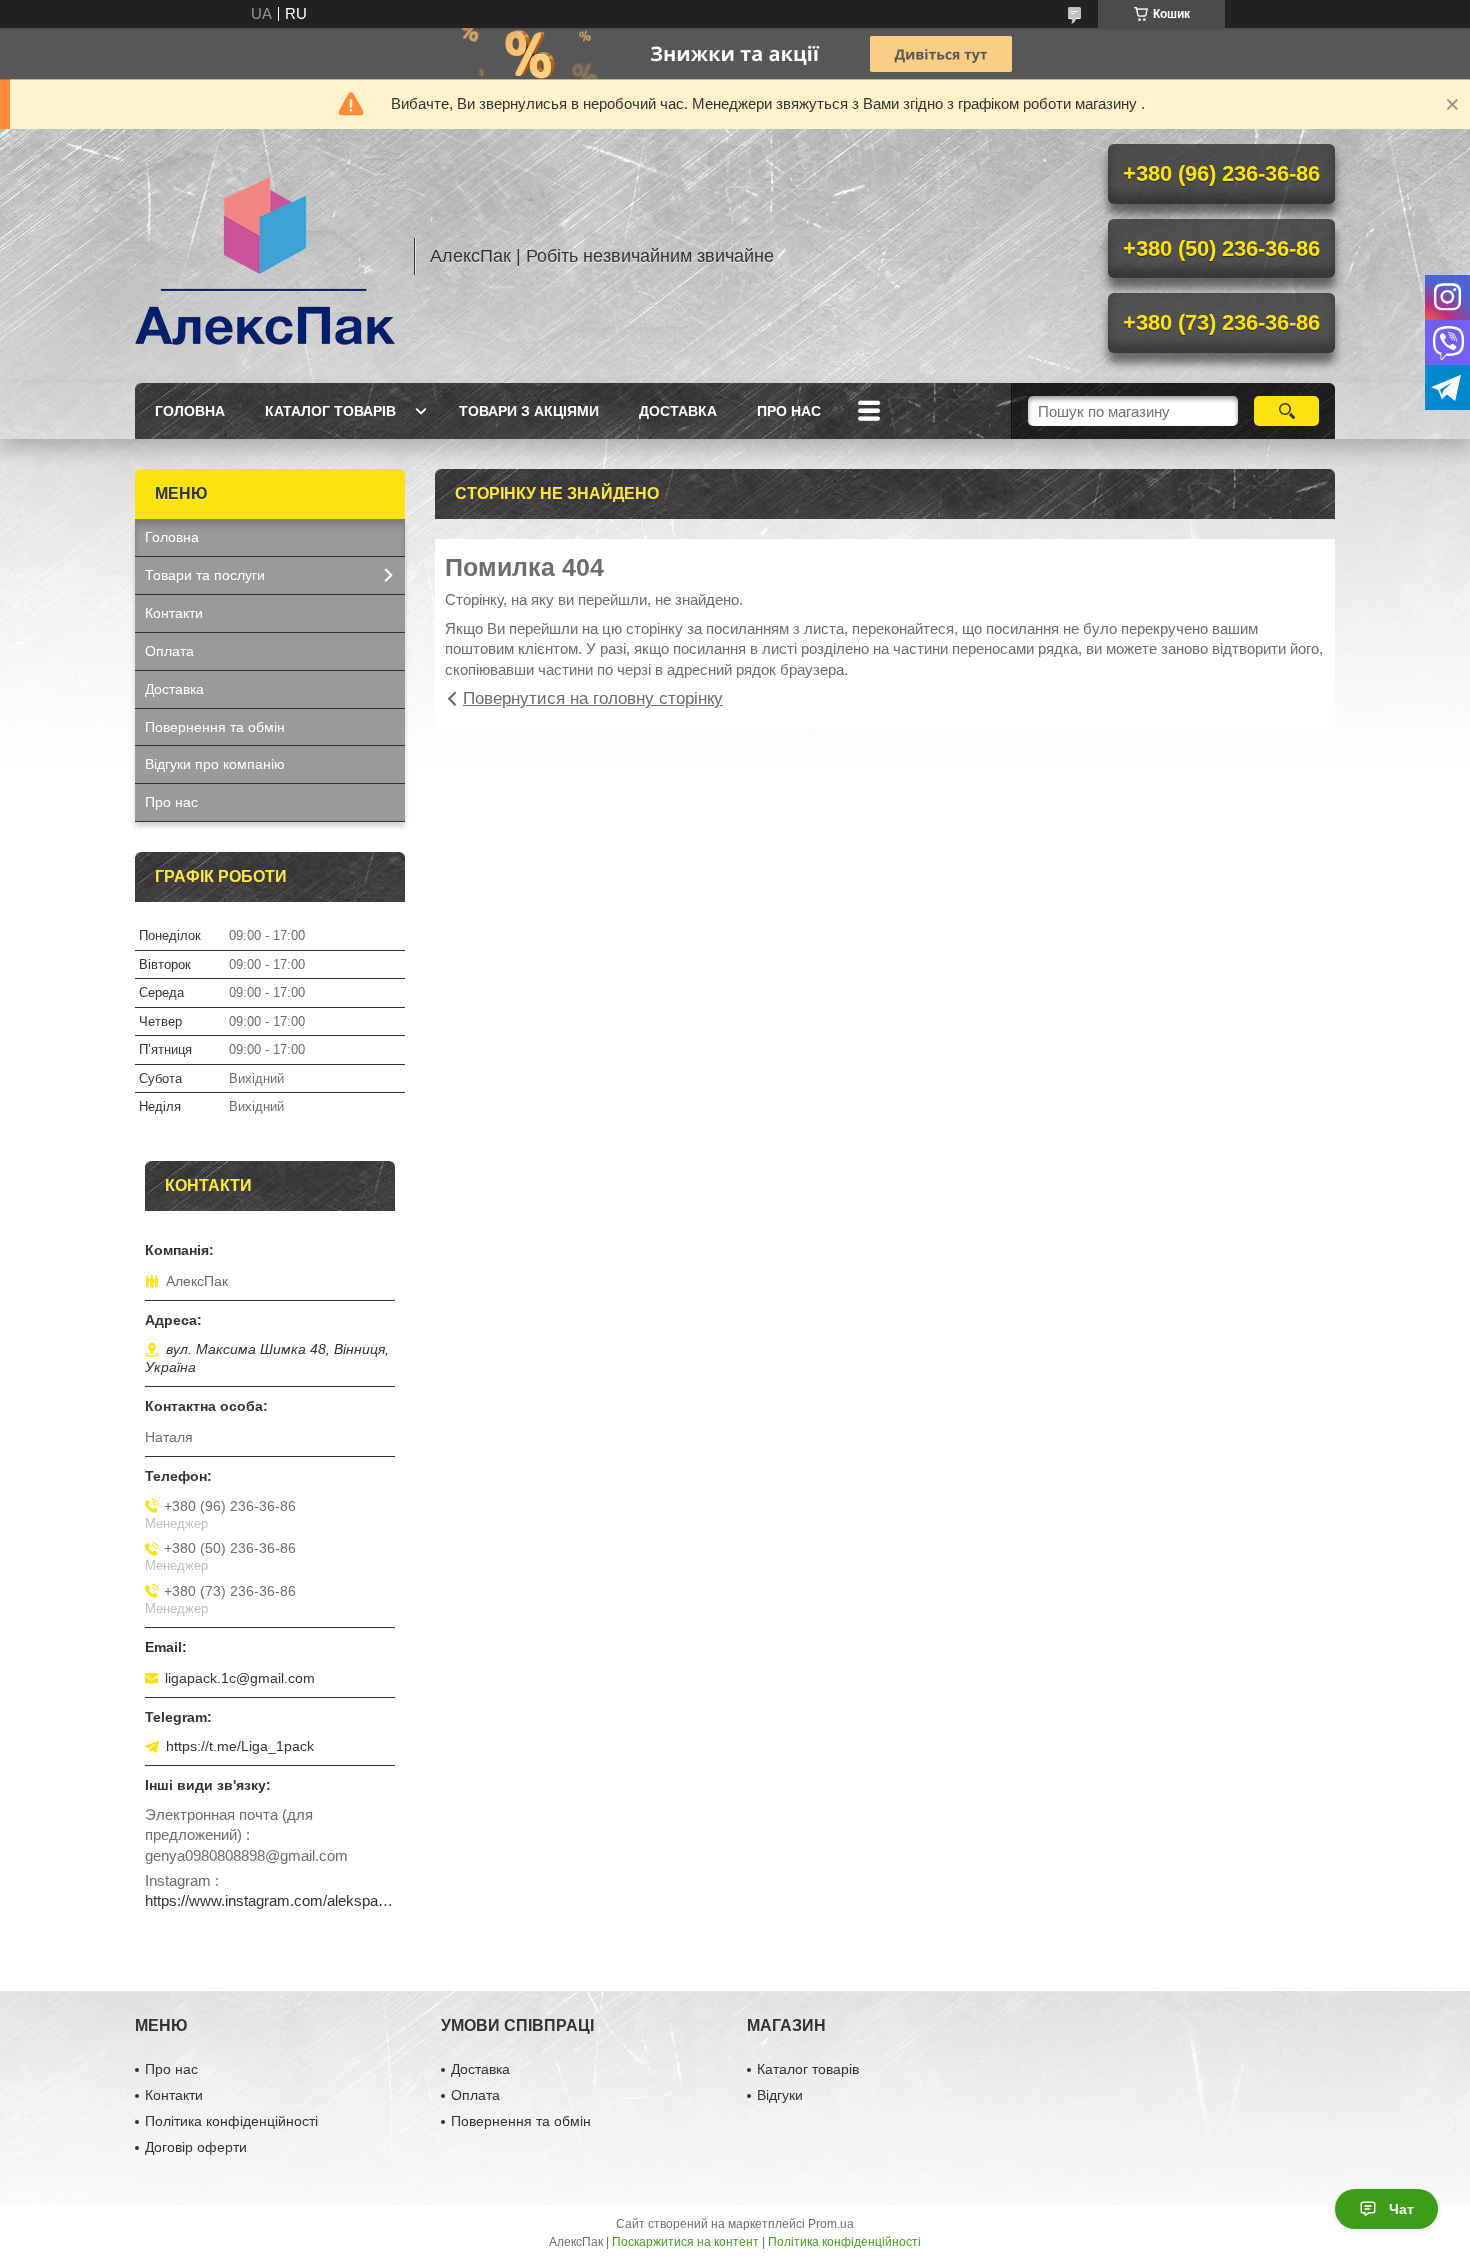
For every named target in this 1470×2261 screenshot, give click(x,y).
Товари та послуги (205, 575)
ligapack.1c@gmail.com (240, 1678)
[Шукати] (1286, 411)
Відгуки (780, 2095)
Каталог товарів (330, 411)
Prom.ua (831, 2224)
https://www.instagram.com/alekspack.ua (270, 1900)
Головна (190, 411)
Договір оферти (196, 2147)
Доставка (678, 411)
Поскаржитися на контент (685, 2242)
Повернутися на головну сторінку (593, 698)
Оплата (169, 651)
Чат (1401, 2209)
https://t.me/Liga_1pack (240, 1746)
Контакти (174, 613)
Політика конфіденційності (231, 2121)
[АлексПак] (265, 256)
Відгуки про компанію (215, 764)
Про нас (789, 411)
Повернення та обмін (215, 727)
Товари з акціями (529, 411)
